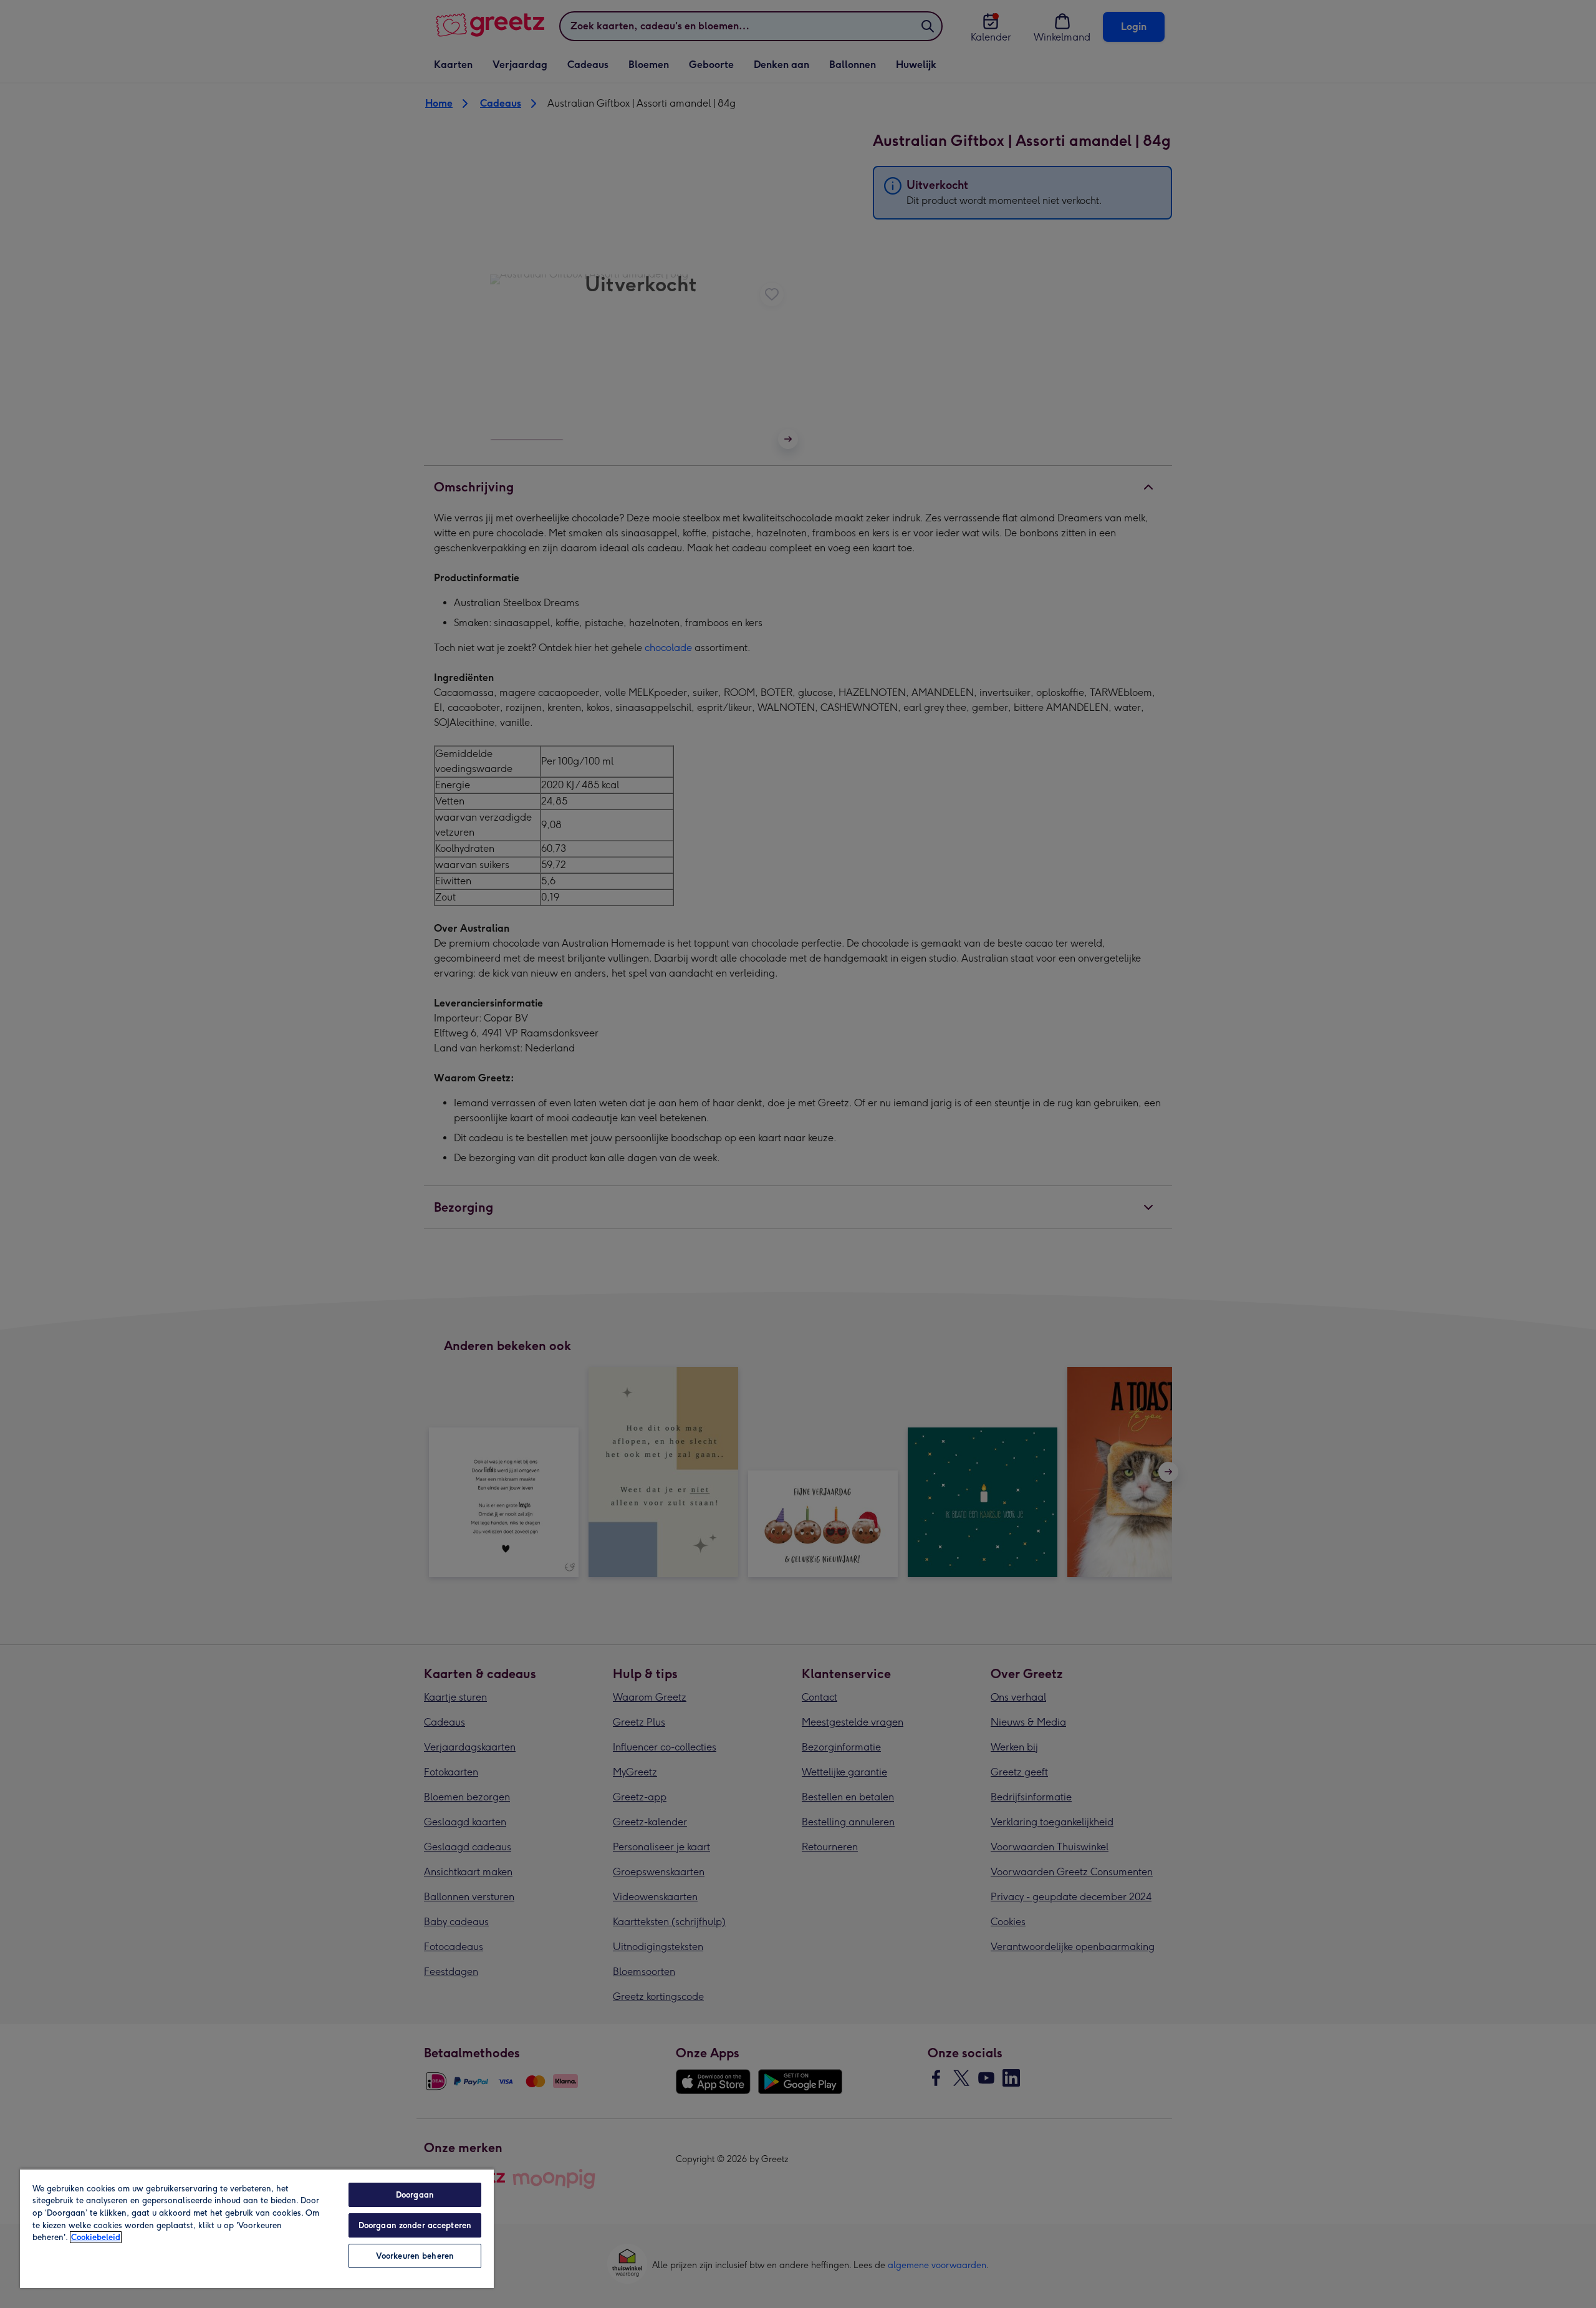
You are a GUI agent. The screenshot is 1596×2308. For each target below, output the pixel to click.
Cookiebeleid (96, 2237)
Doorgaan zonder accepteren (415, 2225)
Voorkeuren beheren (415, 2256)
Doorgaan (415, 2195)
